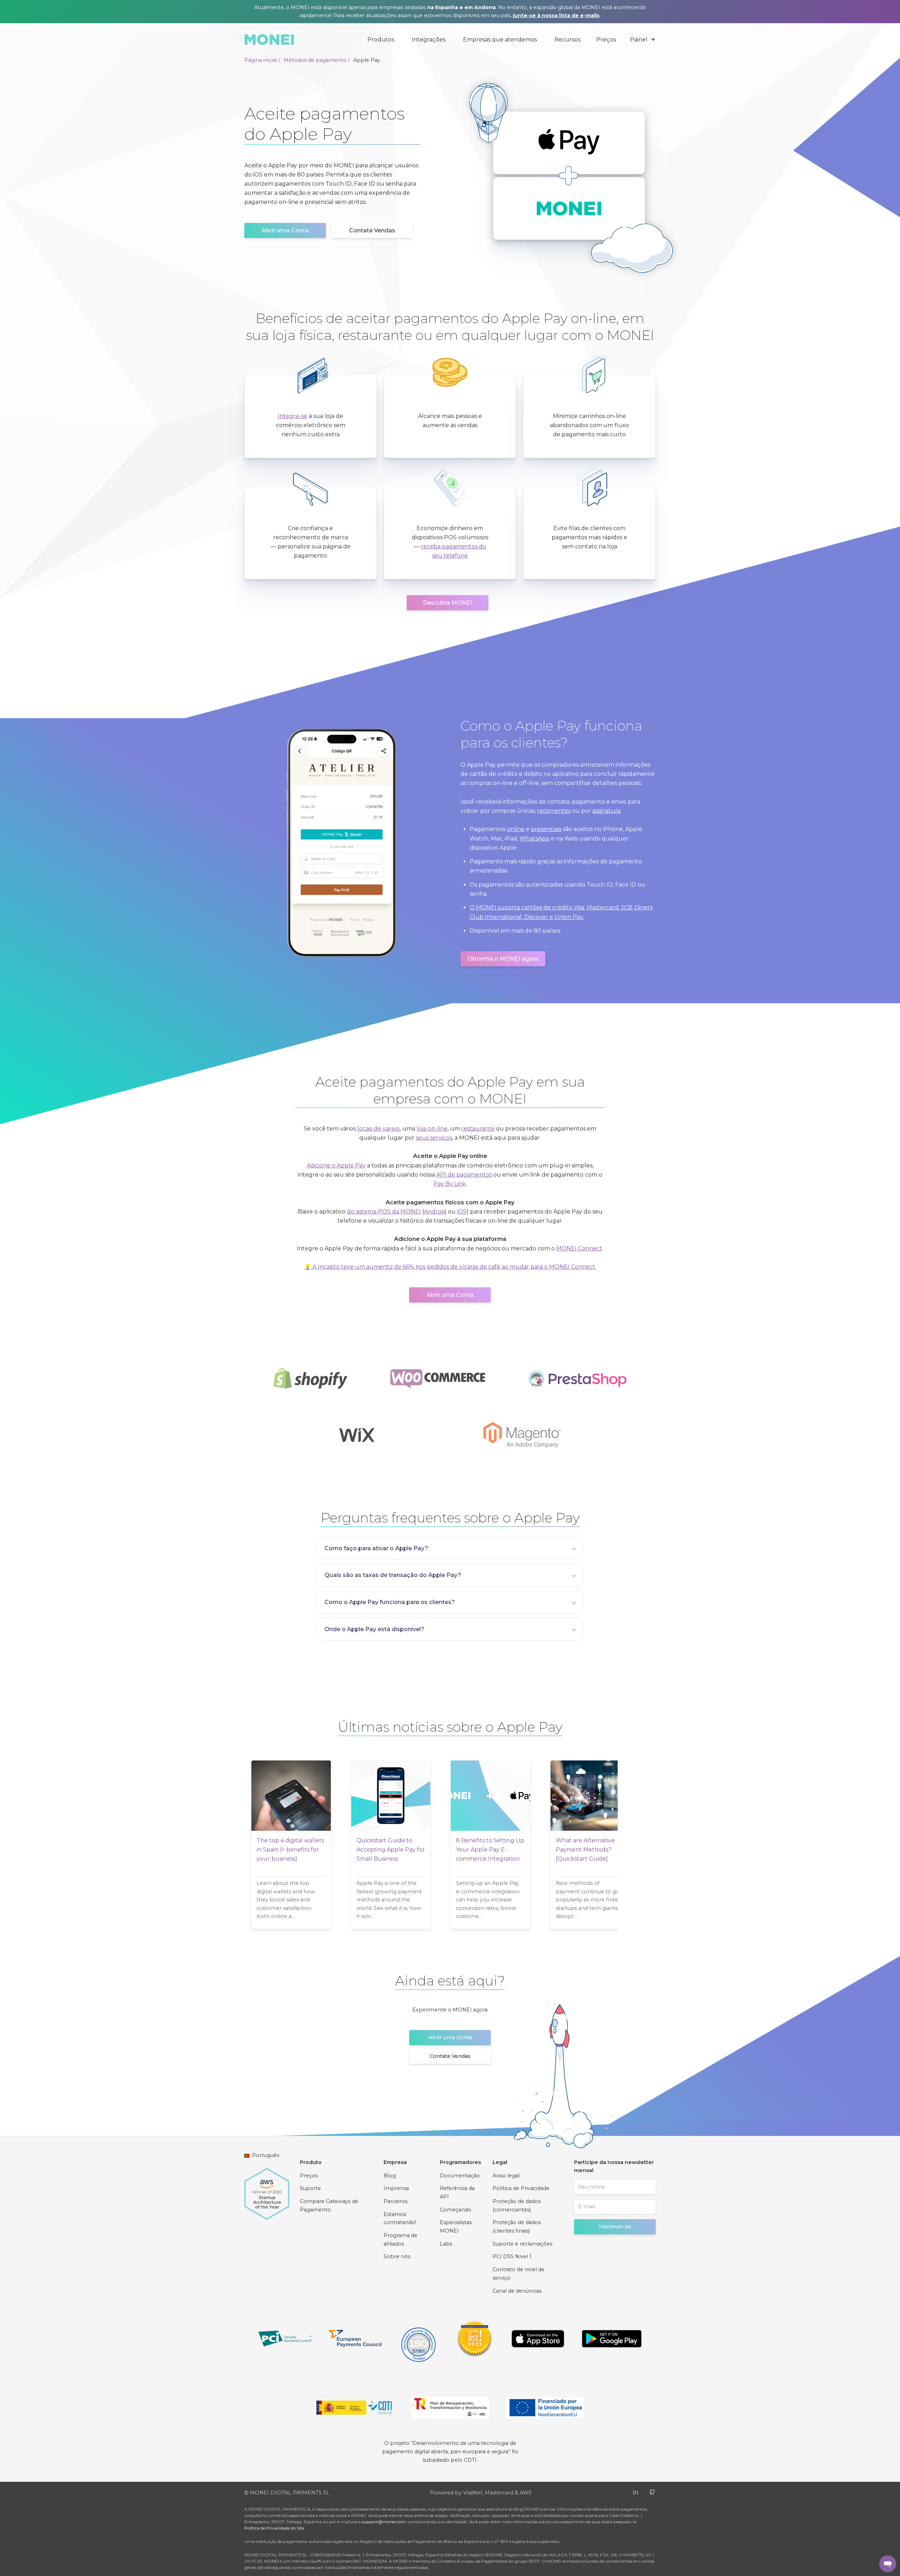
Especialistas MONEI (456, 2227)
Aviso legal (506, 2176)
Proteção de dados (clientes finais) (517, 2227)
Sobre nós (397, 2256)
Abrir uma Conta (285, 230)
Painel (639, 40)
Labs (446, 2244)
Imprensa (396, 2188)
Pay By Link (450, 1184)
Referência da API (457, 2192)
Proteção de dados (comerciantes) (517, 2205)
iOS (462, 1212)
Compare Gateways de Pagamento (329, 2205)
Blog (390, 2176)
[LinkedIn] (635, 2492)
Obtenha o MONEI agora (503, 959)
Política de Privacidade (521, 2188)
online (516, 829)
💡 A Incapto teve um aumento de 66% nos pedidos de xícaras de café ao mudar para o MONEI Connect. (450, 1267)
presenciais (546, 829)
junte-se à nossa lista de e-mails (556, 15)
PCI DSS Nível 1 (512, 2256)
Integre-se (292, 416)
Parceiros (396, 2201)
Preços (606, 40)
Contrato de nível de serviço (519, 2274)
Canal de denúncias (517, 2291)
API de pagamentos (464, 1175)
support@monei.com (384, 2522)
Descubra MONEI (448, 603)
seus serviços (434, 1138)
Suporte (310, 2188)
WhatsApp (535, 839)
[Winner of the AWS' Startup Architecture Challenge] (267, 2190)
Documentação (460, 2176)
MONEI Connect (579, 1248)
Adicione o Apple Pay (336, 1165)
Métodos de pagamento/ (317, 60)
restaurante (478, 1129)
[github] (652, 2492)
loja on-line (432, 1129)
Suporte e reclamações (522, 2244)
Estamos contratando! (400, 2218)
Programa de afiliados (400, 2240)
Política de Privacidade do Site (274, 2528)
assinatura (606, 811)
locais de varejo (378, 1129)
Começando (456, 2210)
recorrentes (554, 811)
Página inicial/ (262, 60)
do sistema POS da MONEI (384, 1212)
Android (435, 1212)
